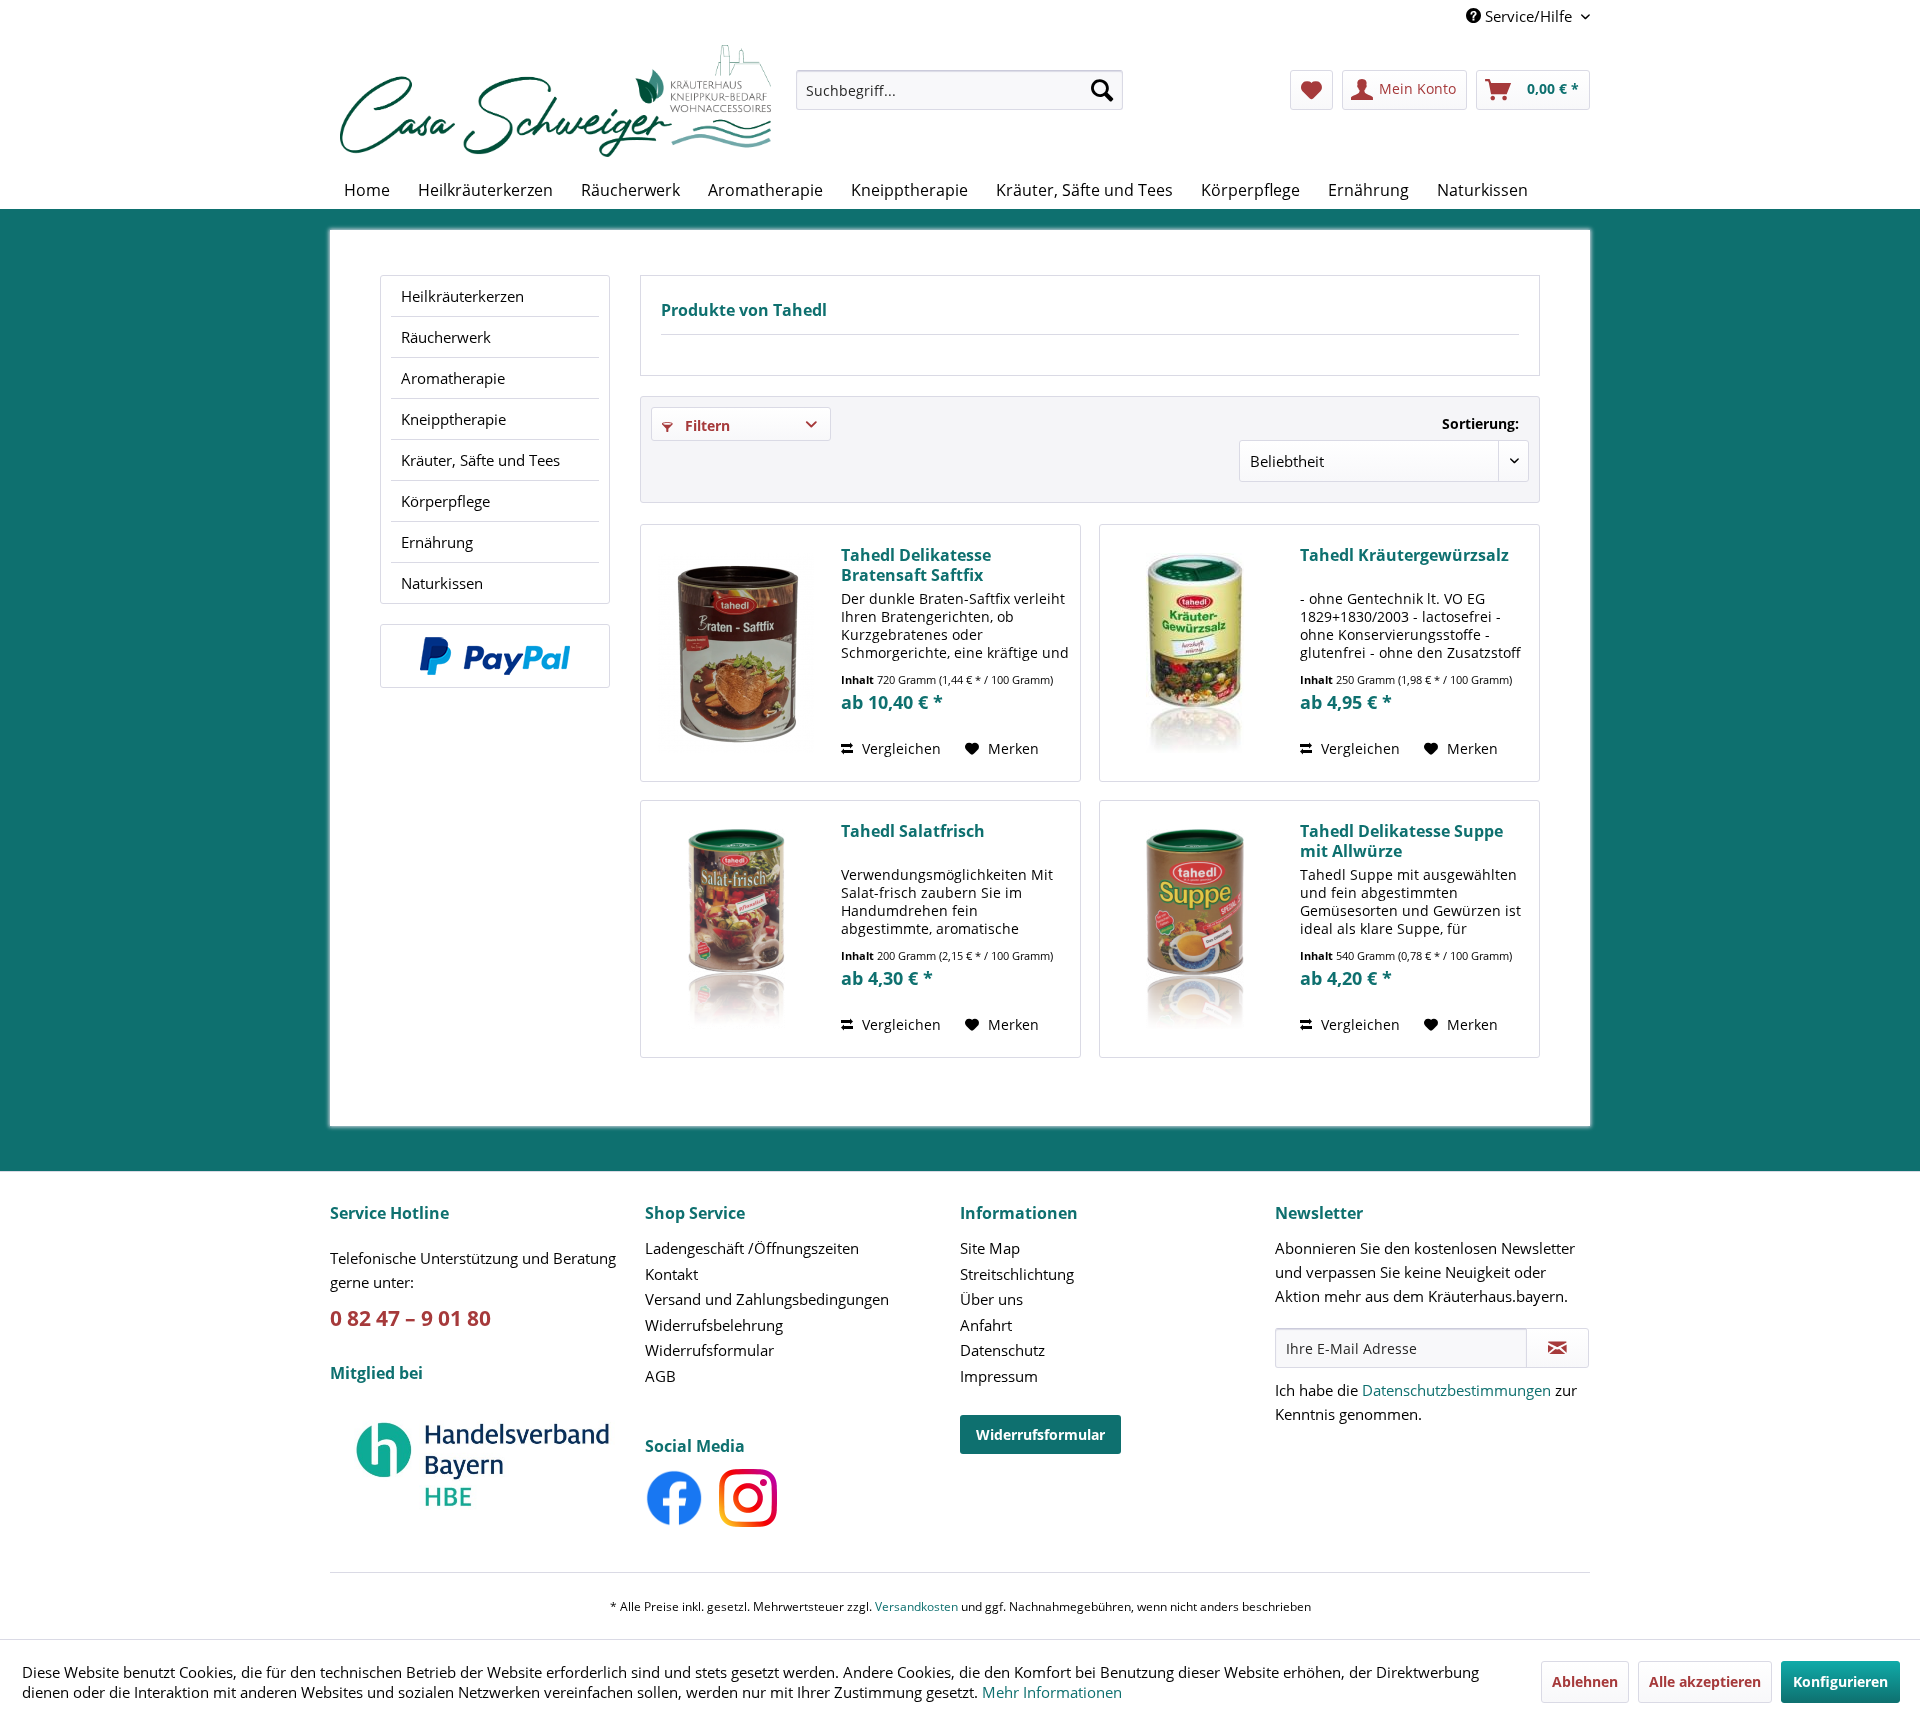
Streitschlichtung (1017, 1274)
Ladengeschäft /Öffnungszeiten (752, 1248)
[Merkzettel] (1311, 90)
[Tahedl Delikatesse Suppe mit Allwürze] (1195, 929)
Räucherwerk (446, 337)
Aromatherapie (453, 378)
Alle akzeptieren (1705, 1681)
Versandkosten (916, 1606)
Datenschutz (1002, 1350)
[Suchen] (1102, 90)
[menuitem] (960, 99)
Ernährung (437, 542)
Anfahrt (986, 1325)
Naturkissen (442, 583)
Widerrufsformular (709, 1350)
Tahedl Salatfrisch (913, 831)
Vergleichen (899, 748)
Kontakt (671, 1274)
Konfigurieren (1840, 1681)
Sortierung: (1480, 423)
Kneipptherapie (453, 419)
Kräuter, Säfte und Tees (480, 460)
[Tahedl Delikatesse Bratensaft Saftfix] (736, 653)
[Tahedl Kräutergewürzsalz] (1195, 653)
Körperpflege (445, 501)
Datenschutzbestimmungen (1456, 1390)
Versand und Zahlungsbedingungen (767, 1299)
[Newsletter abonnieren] (1557, 1348)
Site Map (990, 1248)
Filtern (705, 425)
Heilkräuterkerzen (462, 296)
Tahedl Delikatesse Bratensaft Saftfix (916, 565)
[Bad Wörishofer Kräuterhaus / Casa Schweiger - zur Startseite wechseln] (555, 101)
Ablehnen (1585, 1681)
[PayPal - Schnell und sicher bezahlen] (495, 656)
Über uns (991, 1299)
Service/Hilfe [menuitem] (1528, 16)
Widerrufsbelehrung (714, 1325)
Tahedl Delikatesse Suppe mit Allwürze (1401, 841)
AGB (660, 1376)
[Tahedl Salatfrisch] (736, 929)
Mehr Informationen (1052, 1692)
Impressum (999, 1376)
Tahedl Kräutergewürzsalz (1404, 555)
